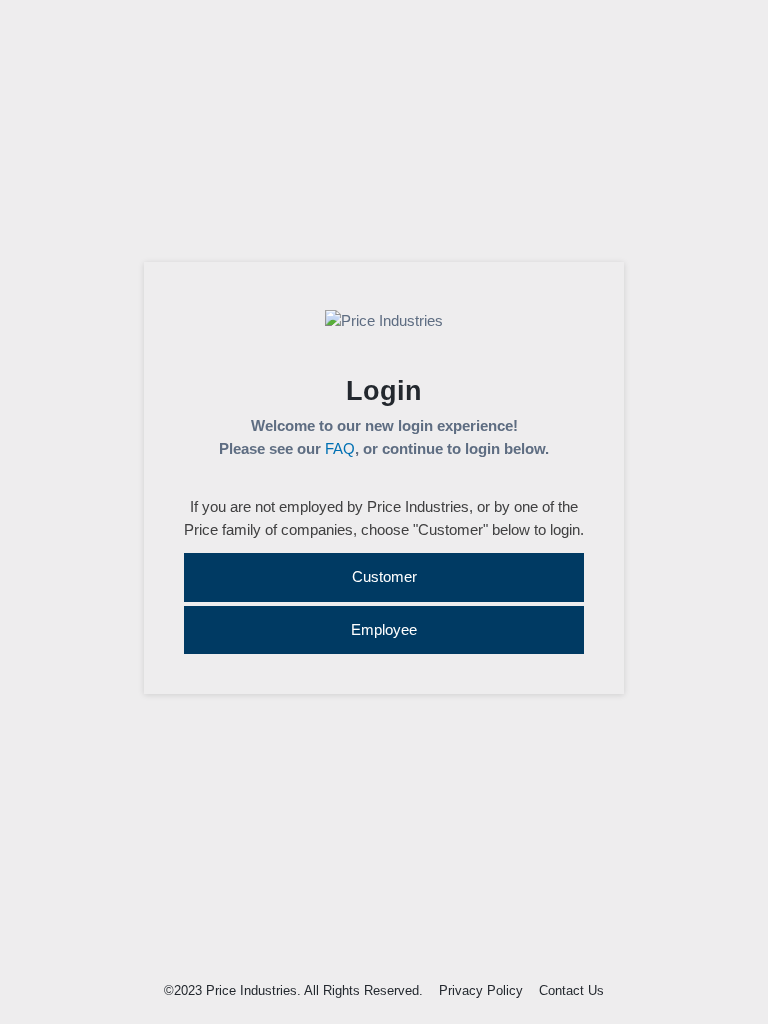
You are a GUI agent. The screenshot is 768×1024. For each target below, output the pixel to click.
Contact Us (571, 990)
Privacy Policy (481, 990)
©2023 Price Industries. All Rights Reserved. (293, 990)
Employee (384, 629)
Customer (384, 576)
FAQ (340, 448)
